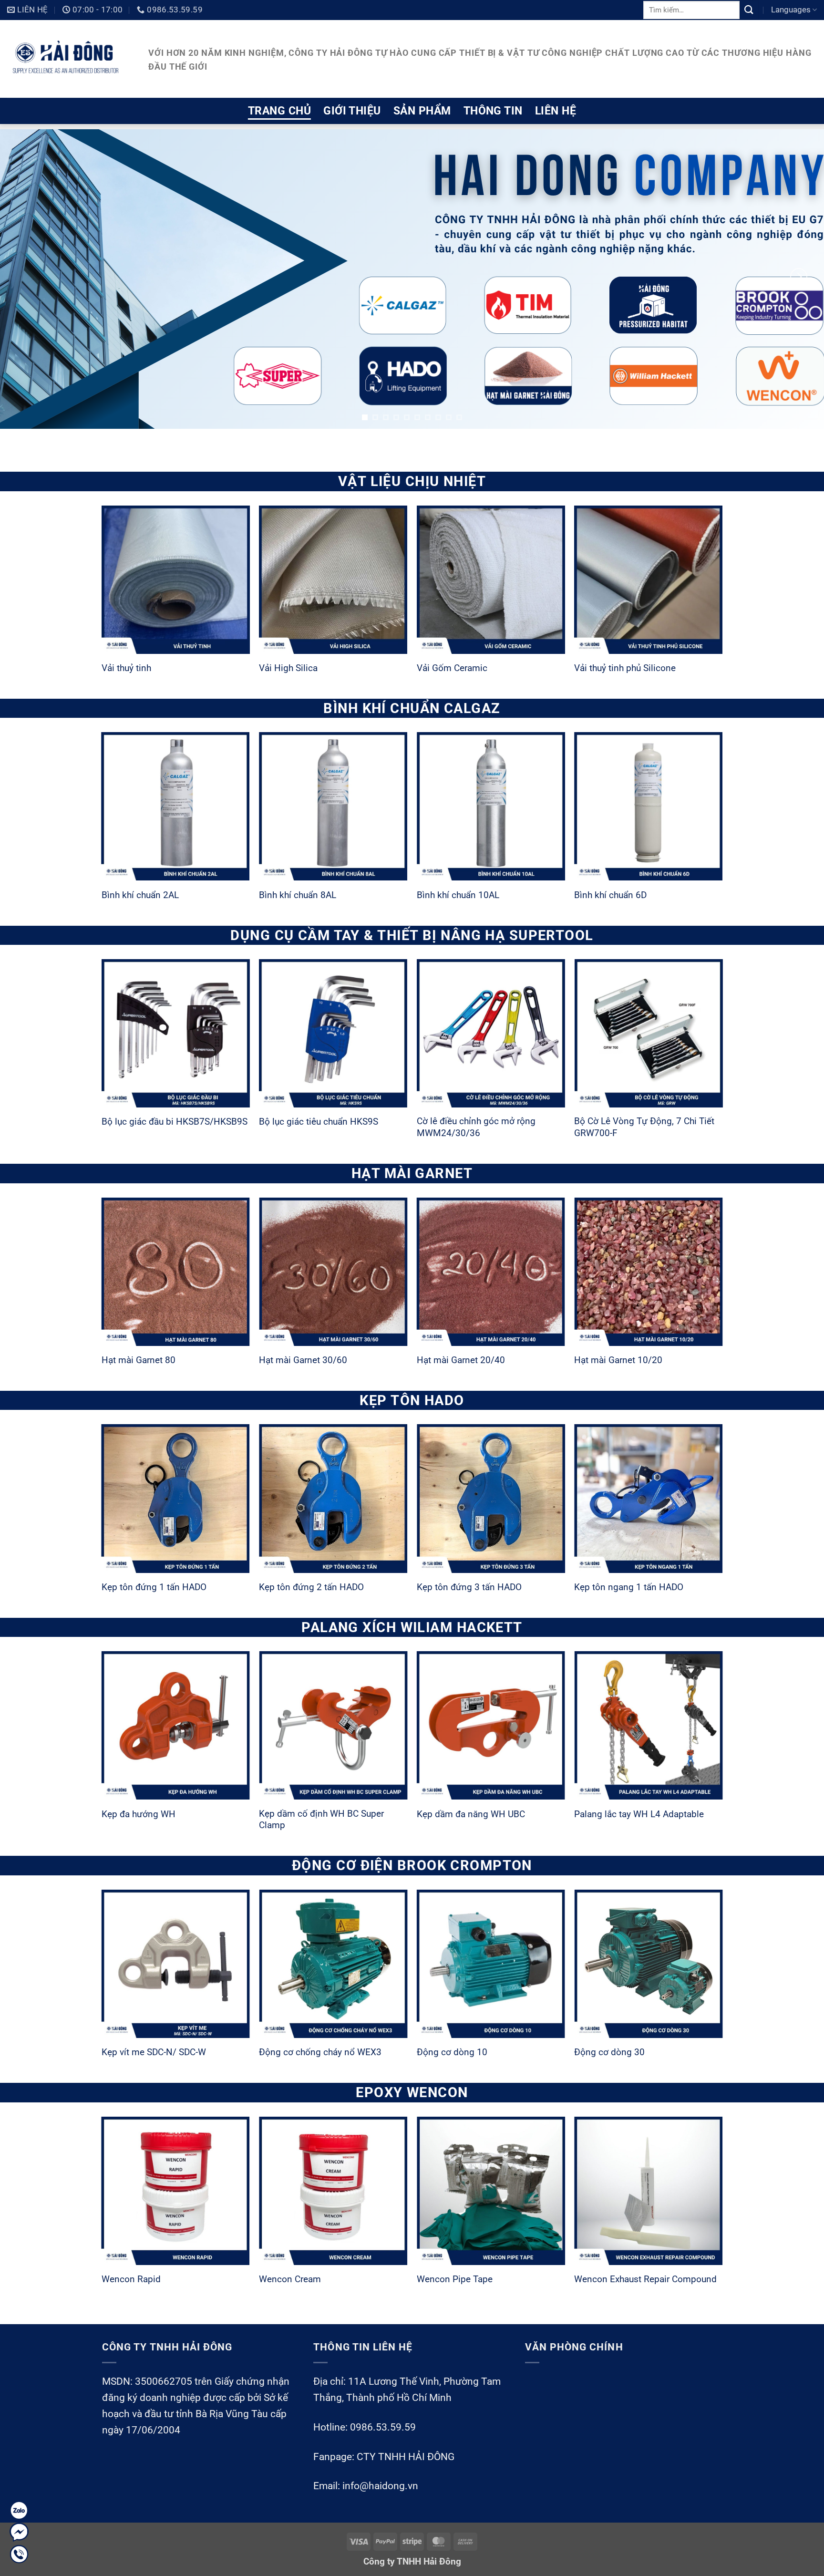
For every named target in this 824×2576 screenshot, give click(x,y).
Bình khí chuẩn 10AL (458, 895)
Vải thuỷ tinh (126, 668)
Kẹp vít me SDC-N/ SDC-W (154, 2052)
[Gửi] (749, 10)
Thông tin (493, 111)
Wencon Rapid (131, 2279)
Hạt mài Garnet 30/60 (303, 1360)
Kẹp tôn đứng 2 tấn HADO (311, 1587)
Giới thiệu (352, 111)
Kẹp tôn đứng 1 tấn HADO (154, 1587)
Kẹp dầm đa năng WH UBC (471, 1814)
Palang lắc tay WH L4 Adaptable (639, 1814)
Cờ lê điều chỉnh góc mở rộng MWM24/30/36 (476, 1127)
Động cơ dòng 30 (609, 2052)
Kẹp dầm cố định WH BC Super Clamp (321, 1820)
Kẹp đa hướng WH (139, 1814)
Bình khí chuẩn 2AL (140, 895)
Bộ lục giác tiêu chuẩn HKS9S (319, 1122)
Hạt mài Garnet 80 (139, 1360)
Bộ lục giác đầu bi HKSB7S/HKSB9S (175, 1122)
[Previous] (25, 277)
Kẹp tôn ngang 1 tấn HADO (629, 1587)
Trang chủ (279, 111)
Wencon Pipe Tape (455, 2279)
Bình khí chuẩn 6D (610, 895)
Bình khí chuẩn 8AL (298, 895)
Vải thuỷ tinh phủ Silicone (625, 668)
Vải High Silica (288, 668)
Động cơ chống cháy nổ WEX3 (320, 2052)
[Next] (799, 277)
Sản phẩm (422, 111)
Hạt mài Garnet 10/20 (618, 1360)
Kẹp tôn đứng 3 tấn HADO (469, 1587)
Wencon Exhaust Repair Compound (645, 2279)
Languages (791, 10)
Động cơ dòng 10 (452, 2052)
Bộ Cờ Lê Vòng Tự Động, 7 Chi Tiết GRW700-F (644, 1127)
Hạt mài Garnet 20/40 (461, 1360)
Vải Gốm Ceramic (452, 668)
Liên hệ (556, 111)
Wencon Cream (290, 2279)
